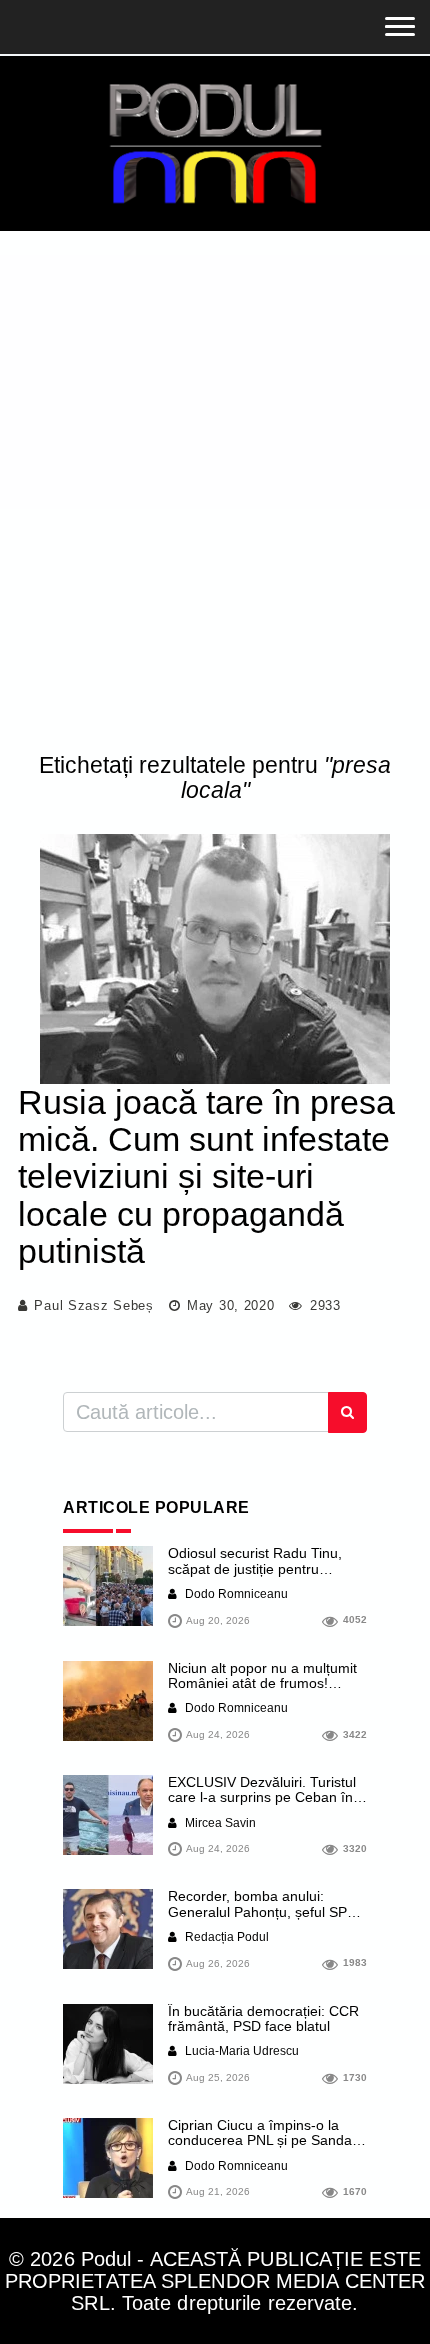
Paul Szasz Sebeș (93, 1305)
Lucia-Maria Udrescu (240, 2051)
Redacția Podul (225, 1937)
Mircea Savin (219, 1823)
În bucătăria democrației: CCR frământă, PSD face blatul (263, 2018)
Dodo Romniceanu (235, 1594)
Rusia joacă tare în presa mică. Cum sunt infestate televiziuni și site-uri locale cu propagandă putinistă (206, 1177)
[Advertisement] (215, 496)
